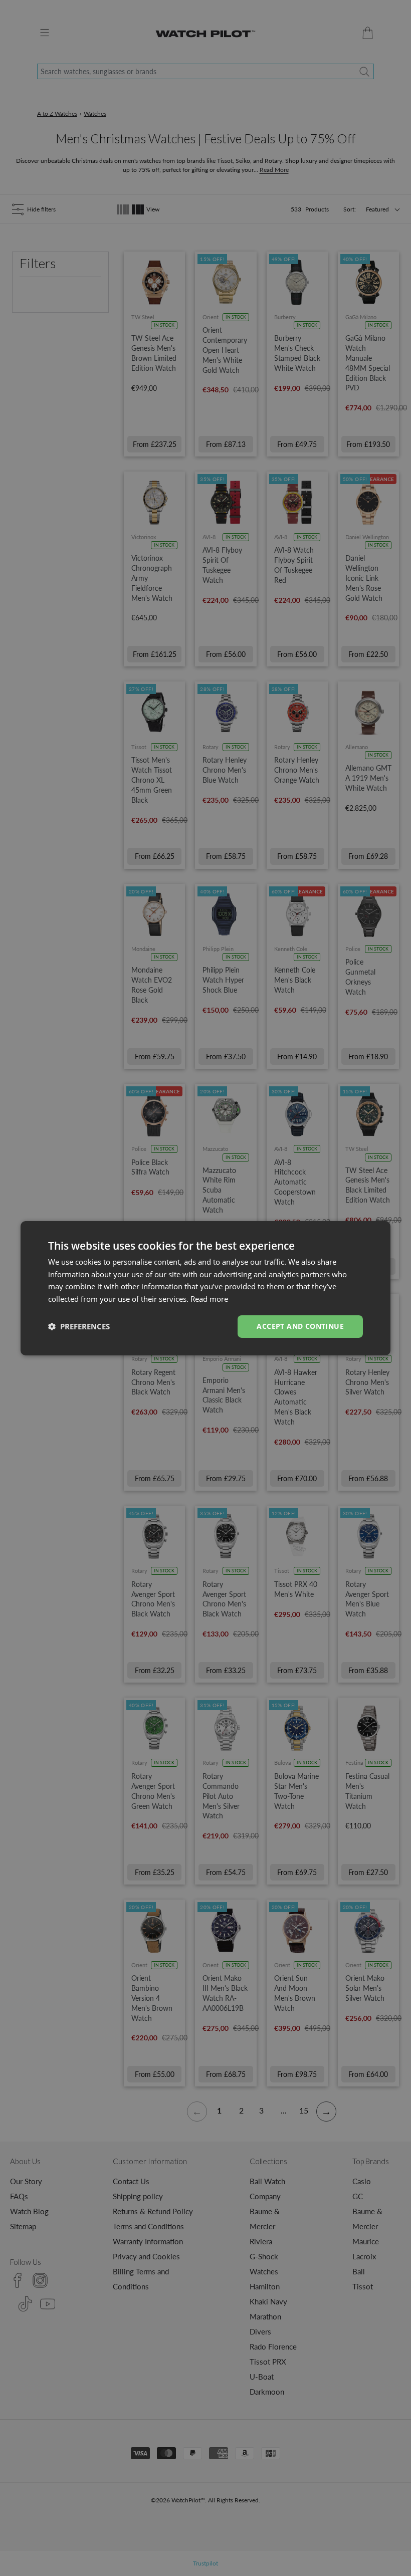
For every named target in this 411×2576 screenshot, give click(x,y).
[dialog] (205, 1288)
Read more (209, 1299)
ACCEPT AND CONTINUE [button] (300, 1326)
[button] (79, 1326)
